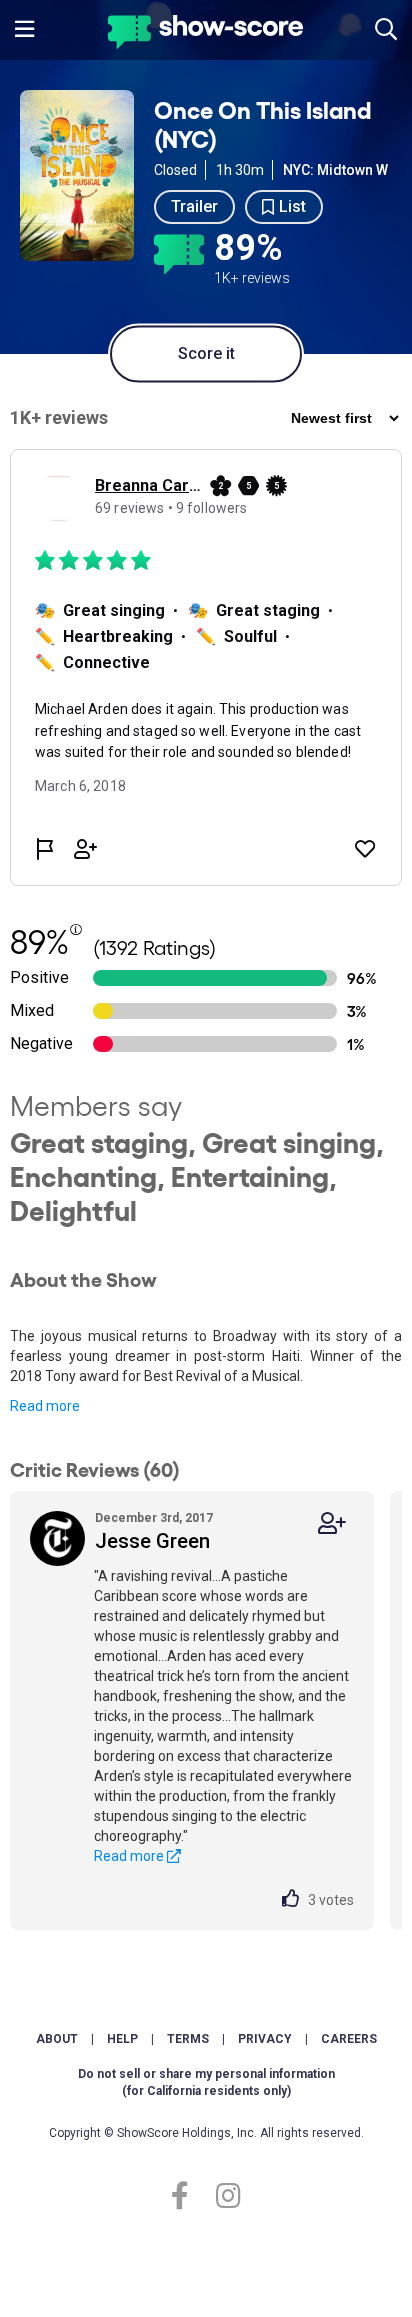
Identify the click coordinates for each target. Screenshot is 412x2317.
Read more (45, 1406)
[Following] (332, 1523)
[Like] (295, 1900)
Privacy (265, 2039)
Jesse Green (152, 1541)
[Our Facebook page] (188, 2196)
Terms (188, 2039)
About (57, 2039)
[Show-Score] (205, 34)
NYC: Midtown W (335, 170)
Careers (349, 2039)
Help (122, 2039)
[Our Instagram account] (223, 2196)
